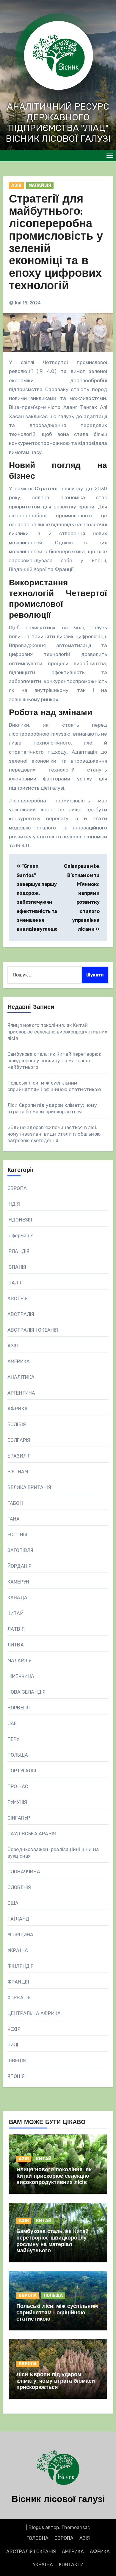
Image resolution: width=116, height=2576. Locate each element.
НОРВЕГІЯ (19, 1708)
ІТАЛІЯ (15, 1283)
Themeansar (75, 2527)
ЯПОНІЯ (16, 2076)
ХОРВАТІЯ (19, 1998)
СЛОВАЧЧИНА (24, 1872)
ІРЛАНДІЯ (19, 1251)
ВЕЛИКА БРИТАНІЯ (29, 1487)
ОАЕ (12, 1724)
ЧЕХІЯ (14, 2029)
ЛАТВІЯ (16, 1629)
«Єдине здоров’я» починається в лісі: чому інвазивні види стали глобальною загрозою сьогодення (54, 1134)
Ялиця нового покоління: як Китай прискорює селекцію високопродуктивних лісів (57, 1032)
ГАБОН (15, 1503)
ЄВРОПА (17, 1188)
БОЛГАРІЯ (19, 1440)
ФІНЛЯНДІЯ (21, 1966)
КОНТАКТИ (71, 2565)
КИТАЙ (15, 1613)
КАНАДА (17, 1598)
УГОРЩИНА (21, 1935)
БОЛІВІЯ (17, 1424)
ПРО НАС (18, 1786)
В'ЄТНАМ (18, 1472)
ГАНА (14, 1519)
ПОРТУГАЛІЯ (22, 1771)
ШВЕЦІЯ (17, 2061)
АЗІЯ (16, 185)
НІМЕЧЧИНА (21, 1676)
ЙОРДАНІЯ (20, 1566)
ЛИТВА (16, 1645)
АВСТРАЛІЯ (21, 1314)
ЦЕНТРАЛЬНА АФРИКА (34, 2013)
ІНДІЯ (14, 1204)
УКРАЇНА (18, 1950)
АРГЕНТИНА (21, 1393)
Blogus (36, 2527)
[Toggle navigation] (110, 156)
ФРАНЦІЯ (18, 1982)
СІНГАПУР (19, 1818)
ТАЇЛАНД (18, 1919)
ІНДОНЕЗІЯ (20, 1220)
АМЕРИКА (19, 1362)
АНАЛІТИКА (21, 1377)
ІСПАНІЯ (17, 1267)
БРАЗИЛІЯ (19, 1456)
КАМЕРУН (18, 1582)
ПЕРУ (13, 1739)
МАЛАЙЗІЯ (40, 185)
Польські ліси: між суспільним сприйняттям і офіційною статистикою (57, 2313)
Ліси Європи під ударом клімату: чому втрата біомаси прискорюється (56, 2381)
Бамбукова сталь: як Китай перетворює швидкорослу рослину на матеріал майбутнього (54, 1061)
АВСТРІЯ (18, 1299)
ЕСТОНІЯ (17, 1535)
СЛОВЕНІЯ (19, 1887)
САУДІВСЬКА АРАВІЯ (32, 1834)
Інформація (21, 1236)
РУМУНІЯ (17, 1802)
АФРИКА (18, 1409)
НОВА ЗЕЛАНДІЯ (27, 1692)
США (13, 1903)
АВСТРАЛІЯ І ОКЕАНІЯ (33, 1330)
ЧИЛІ (13, 2045)
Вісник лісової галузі (58, 2500)
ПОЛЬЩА (18, 1755)
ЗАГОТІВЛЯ (21, 1550)
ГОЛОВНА (37, 2538)
